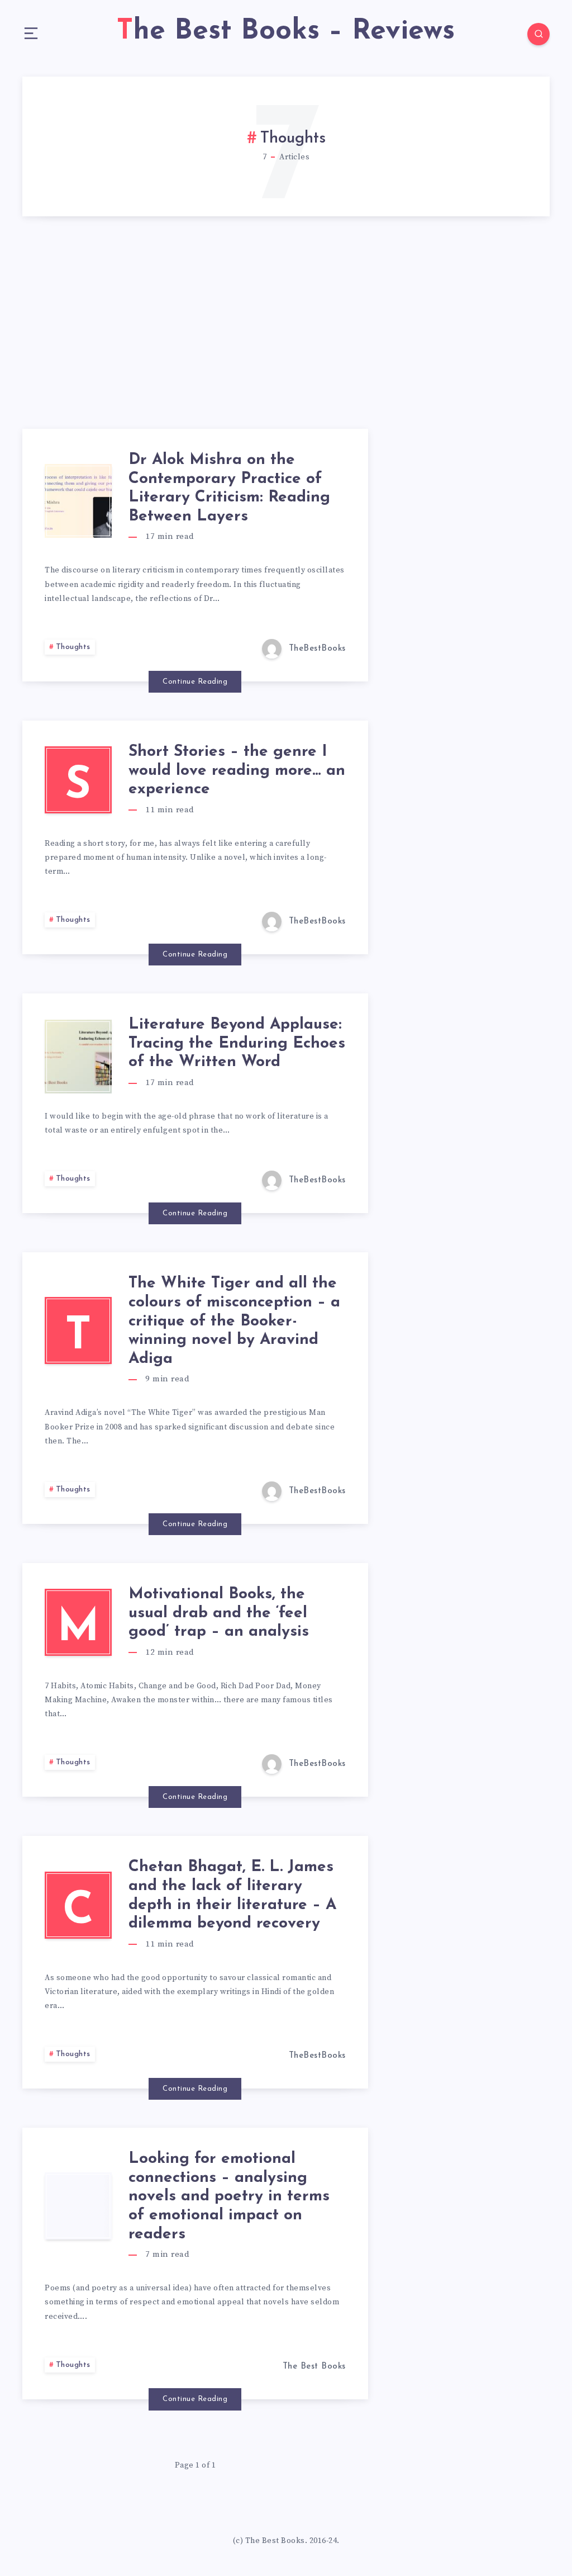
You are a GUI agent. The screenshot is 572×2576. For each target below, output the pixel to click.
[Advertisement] (286, 345)
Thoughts (73, 647)
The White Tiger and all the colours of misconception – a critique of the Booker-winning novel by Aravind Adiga (234, 1321)
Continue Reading (195, 682)
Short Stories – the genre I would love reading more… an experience (237, 771)
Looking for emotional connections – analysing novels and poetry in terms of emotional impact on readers (229, 2196)
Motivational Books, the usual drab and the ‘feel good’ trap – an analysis (219, 1613)
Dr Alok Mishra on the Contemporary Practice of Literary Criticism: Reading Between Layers (229, 488)
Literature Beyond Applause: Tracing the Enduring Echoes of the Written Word (237, 1043)
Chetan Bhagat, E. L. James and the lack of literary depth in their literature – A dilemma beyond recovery (232, 1895)
